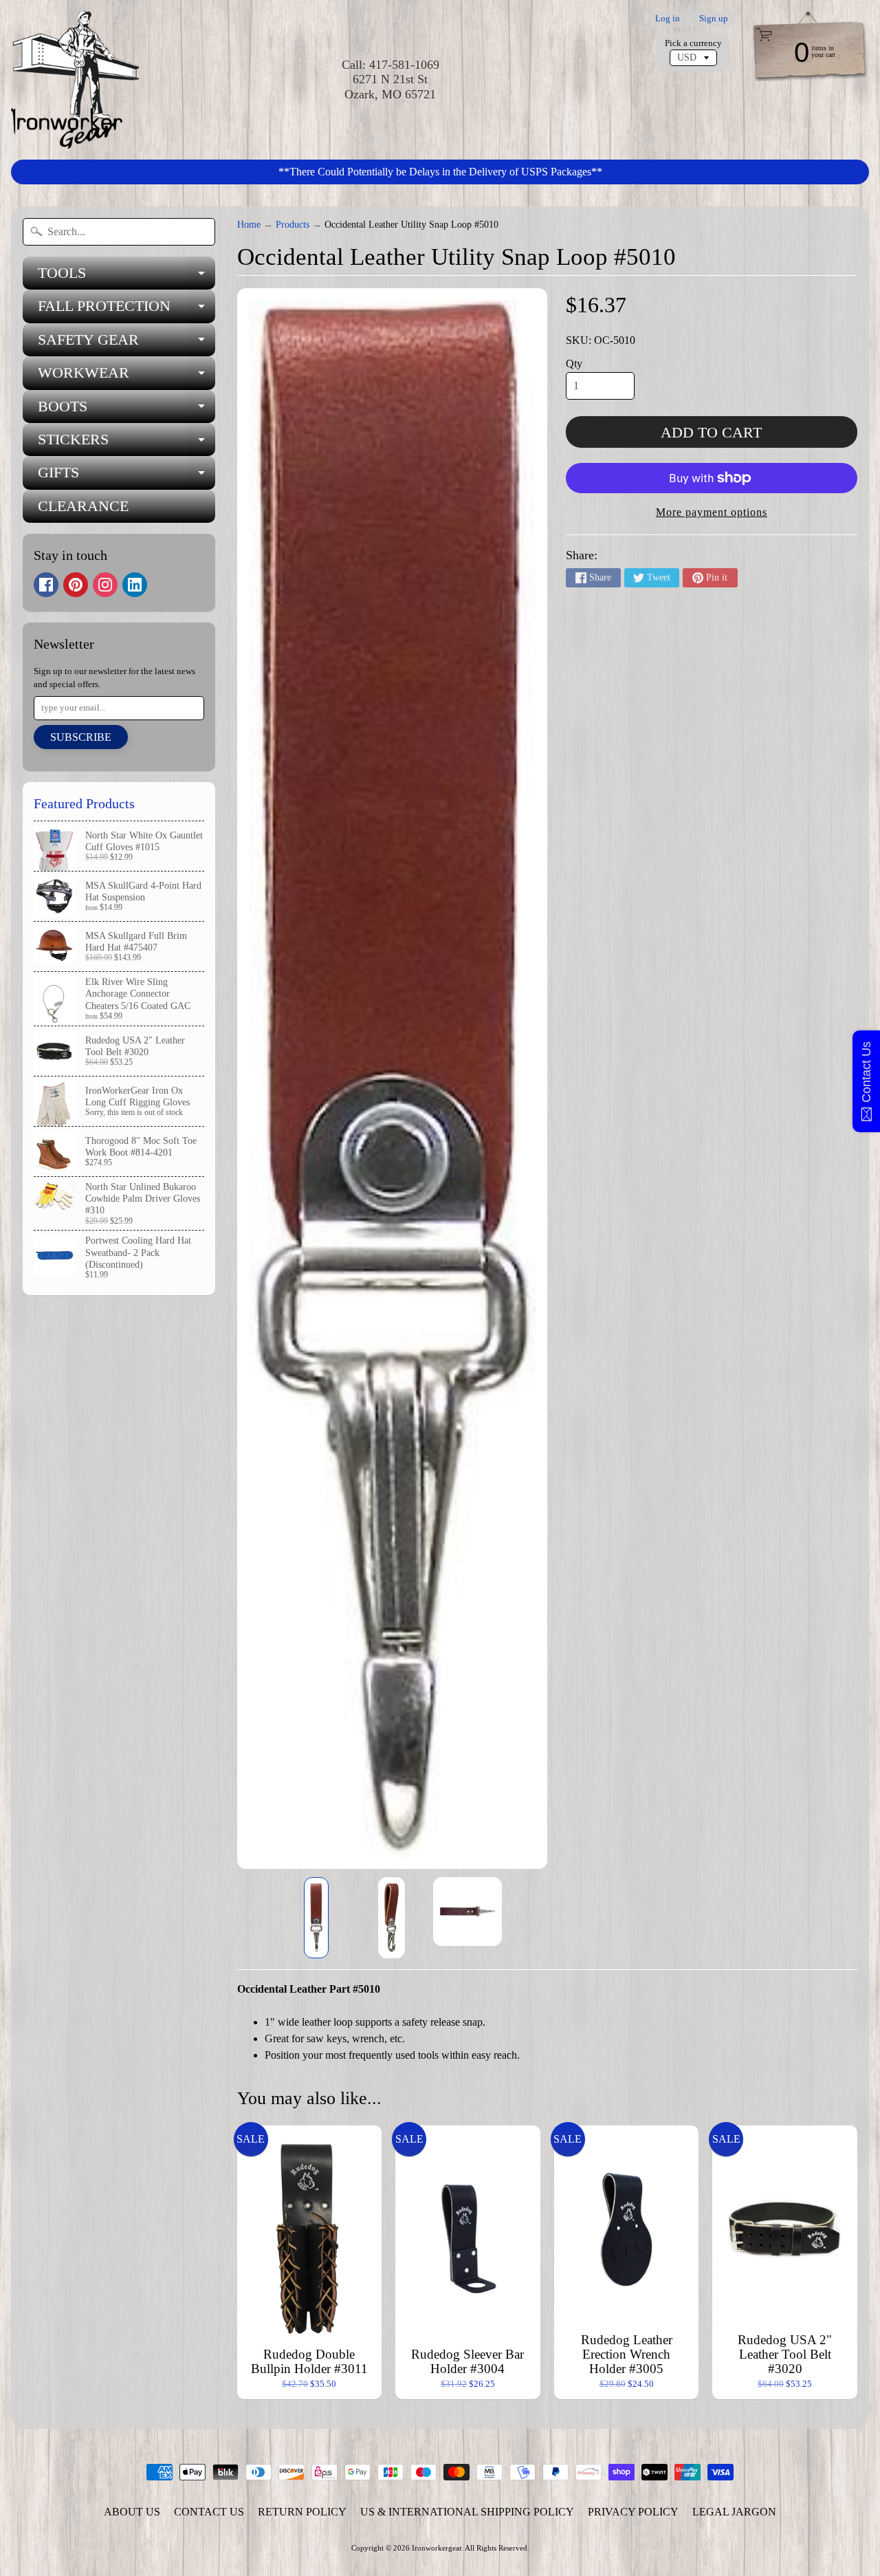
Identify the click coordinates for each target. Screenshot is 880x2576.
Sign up (714, 19)
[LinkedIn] (135, 585)
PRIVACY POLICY (633, 2512)
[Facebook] (46, 585)
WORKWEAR (126, 377)
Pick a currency (693, 43)
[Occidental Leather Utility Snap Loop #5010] (316, 1918)
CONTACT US (209, 2512)
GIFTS (126, 476)
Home (249, 225)
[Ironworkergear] (75, 80)
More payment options (712, 512)
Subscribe (81, 737)
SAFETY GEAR (126, 344)
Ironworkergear (437, 2548)
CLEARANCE (83, 506)
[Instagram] (105, 585)
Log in (668, 19)
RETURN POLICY (302, 2512)
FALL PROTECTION (126, 310)
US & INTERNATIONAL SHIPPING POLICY (467, 2512)
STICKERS (126, 443)
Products (293, 225)
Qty (574, 364)
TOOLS (126, 277)
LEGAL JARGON (734, 2512)
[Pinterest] (76, 585)
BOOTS (126, 410)
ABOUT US (132, 2512)
